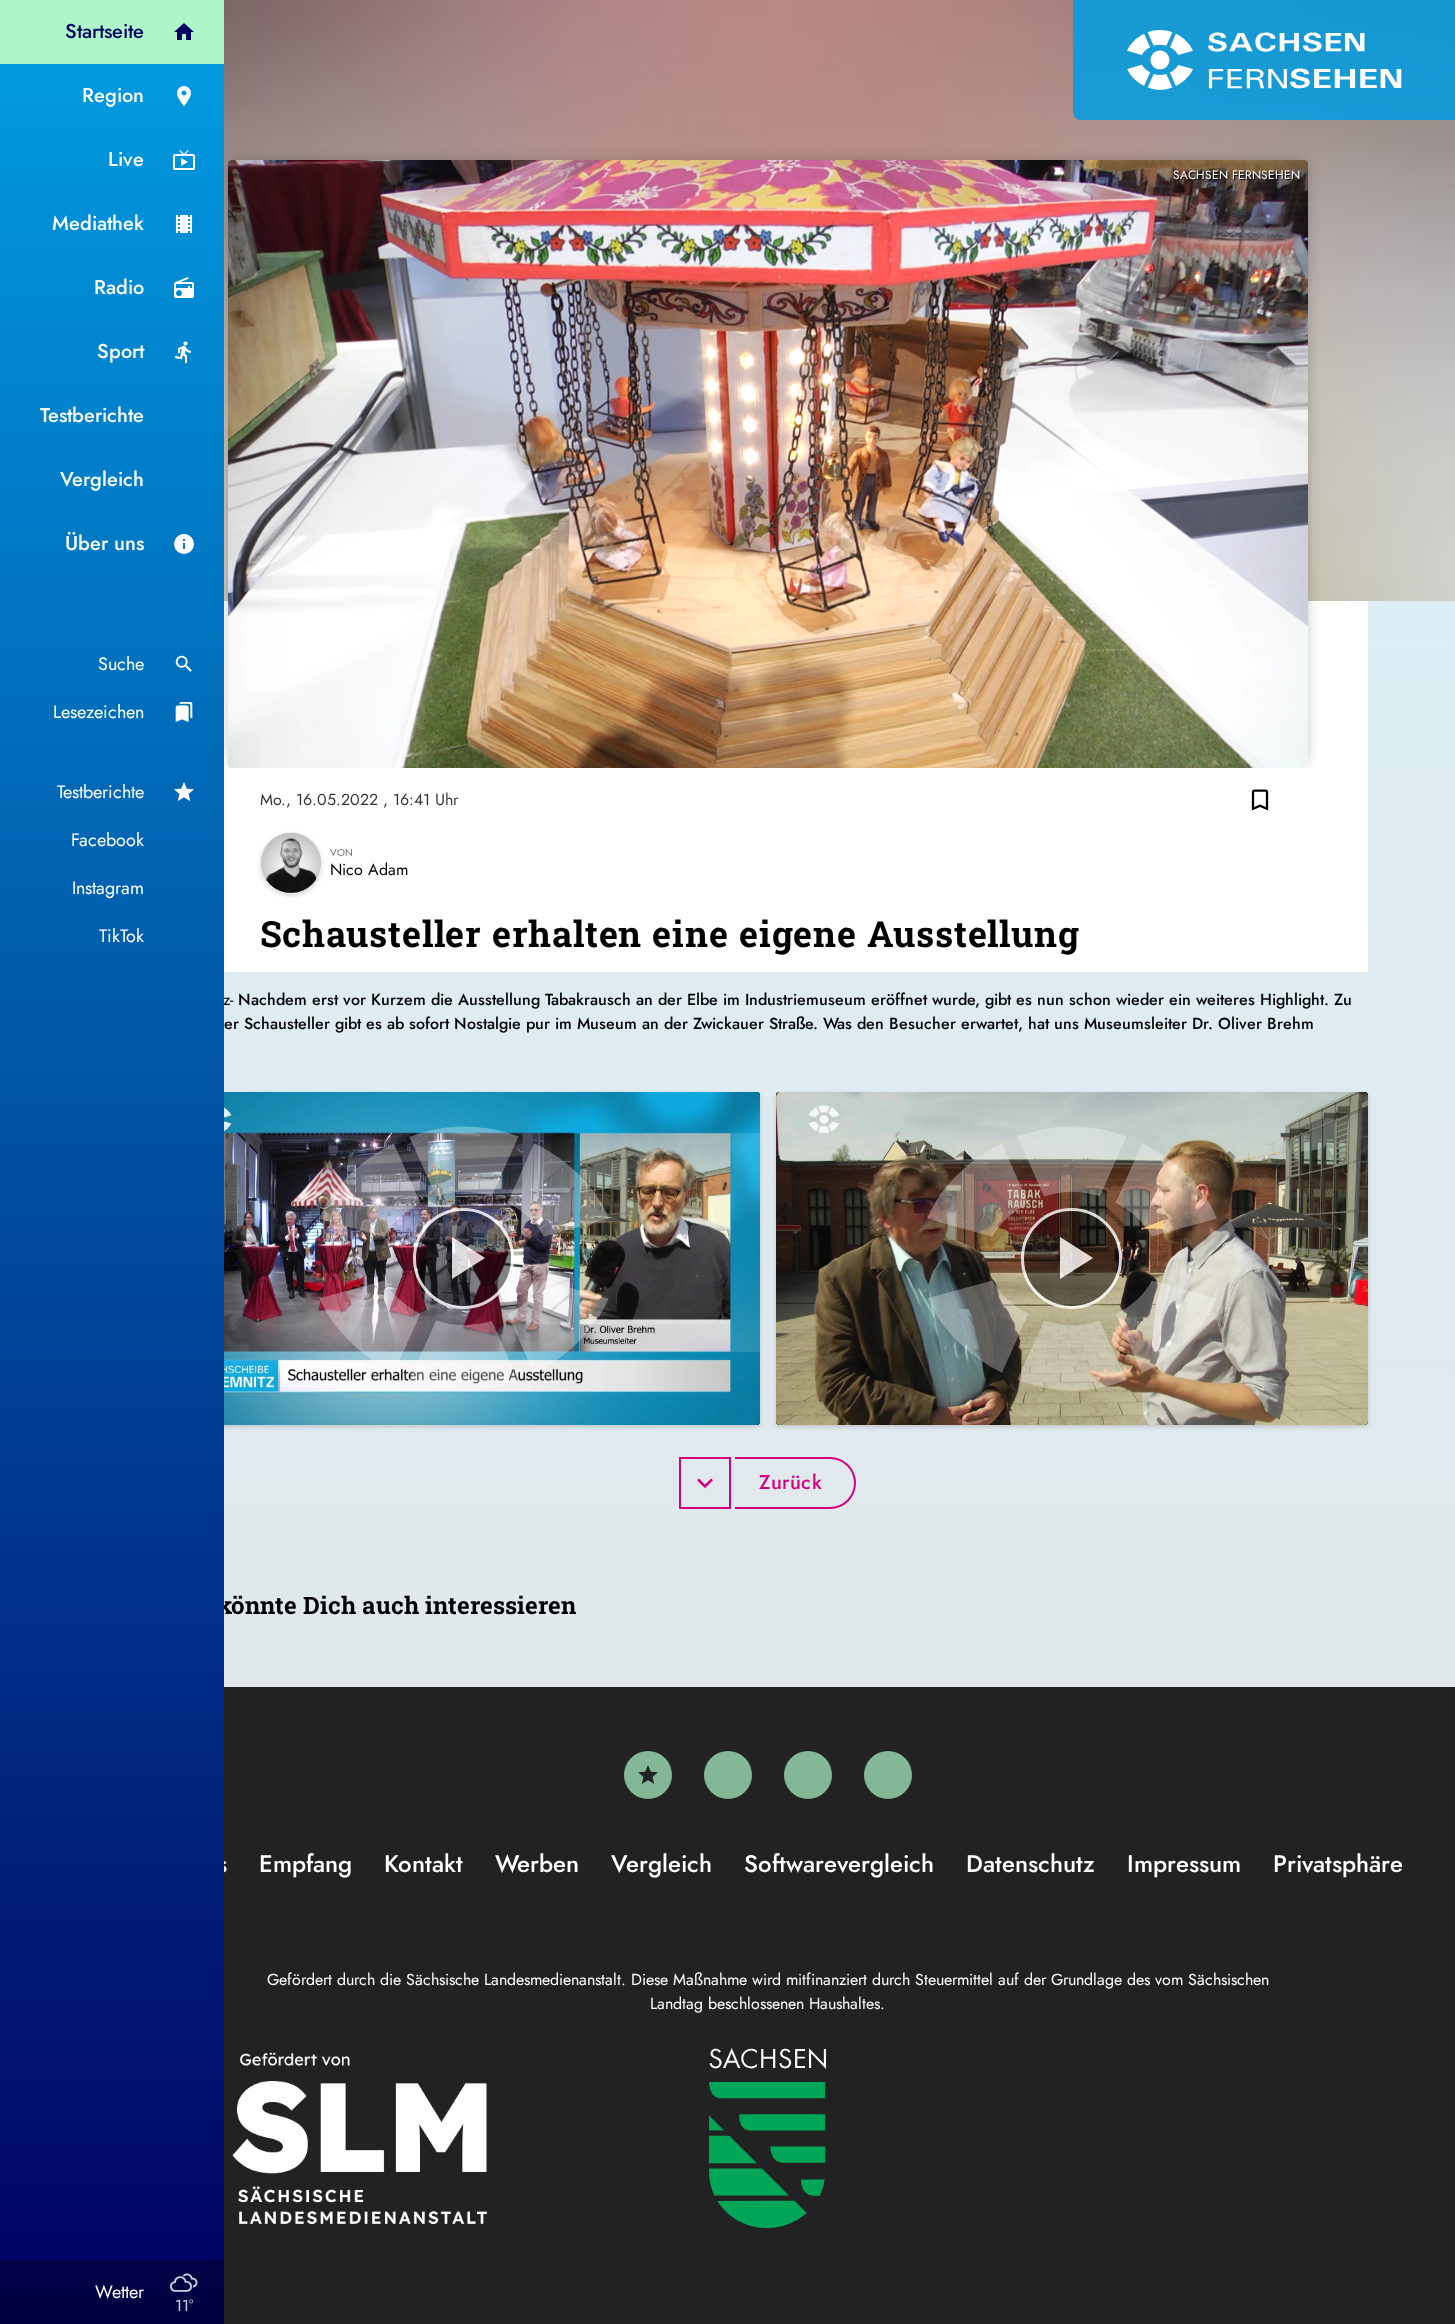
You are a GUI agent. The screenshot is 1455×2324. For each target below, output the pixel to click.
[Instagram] (808, 1775)
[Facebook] (728, 1775)
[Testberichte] (648, 1775)
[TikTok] (888, 1775)
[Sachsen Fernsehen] (1264, 60)
